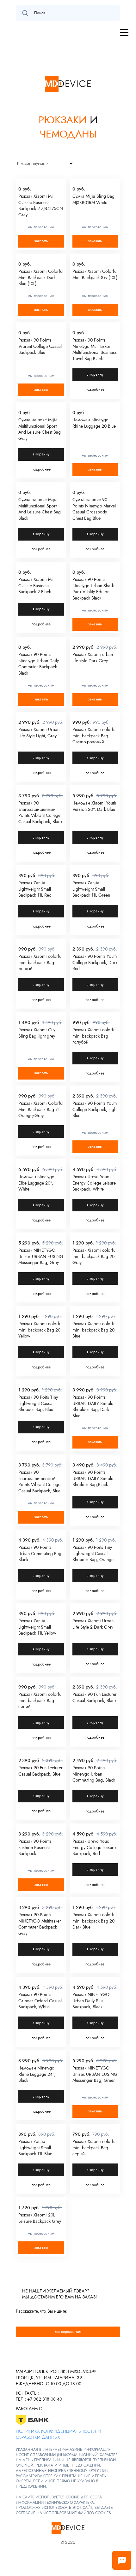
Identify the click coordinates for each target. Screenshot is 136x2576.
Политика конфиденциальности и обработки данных (58, 2434)
